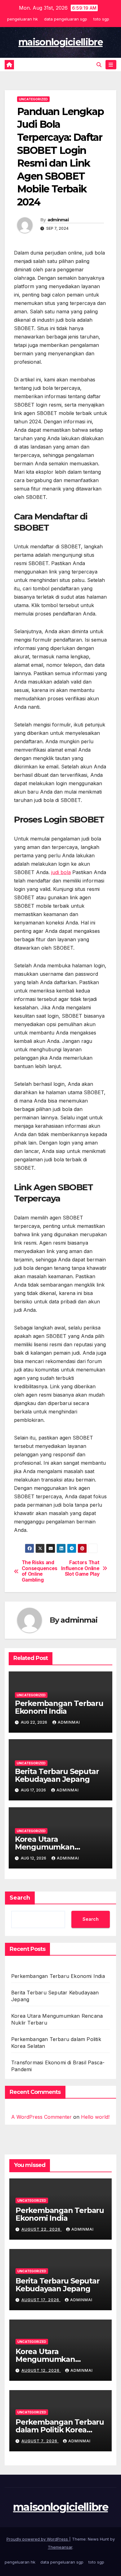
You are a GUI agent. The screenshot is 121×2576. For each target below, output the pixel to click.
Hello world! (95, 2117)
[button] (99, 65)
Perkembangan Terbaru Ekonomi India (59, 1707)
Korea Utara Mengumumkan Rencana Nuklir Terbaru (59, 1847)
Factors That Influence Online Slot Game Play (80, 1568)
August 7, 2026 (40, 2441)
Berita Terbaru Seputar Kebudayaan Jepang (57, 1775)
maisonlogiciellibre (60, 42)
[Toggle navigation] (111, 65)
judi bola (61, 872)
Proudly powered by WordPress (38, 2539)
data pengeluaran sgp (66, 19)
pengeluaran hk (22, 19)
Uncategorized (33, 99)
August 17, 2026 (41, 2300)
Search (20, 1898)
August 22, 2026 (42, 2229)
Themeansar (60, 2547)
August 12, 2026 (41, 2370)
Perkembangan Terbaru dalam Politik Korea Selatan (60, 2430)
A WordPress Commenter (41, 2117)
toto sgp (101, 19)
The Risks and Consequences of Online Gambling (40, 1571)
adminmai (58, 220)
